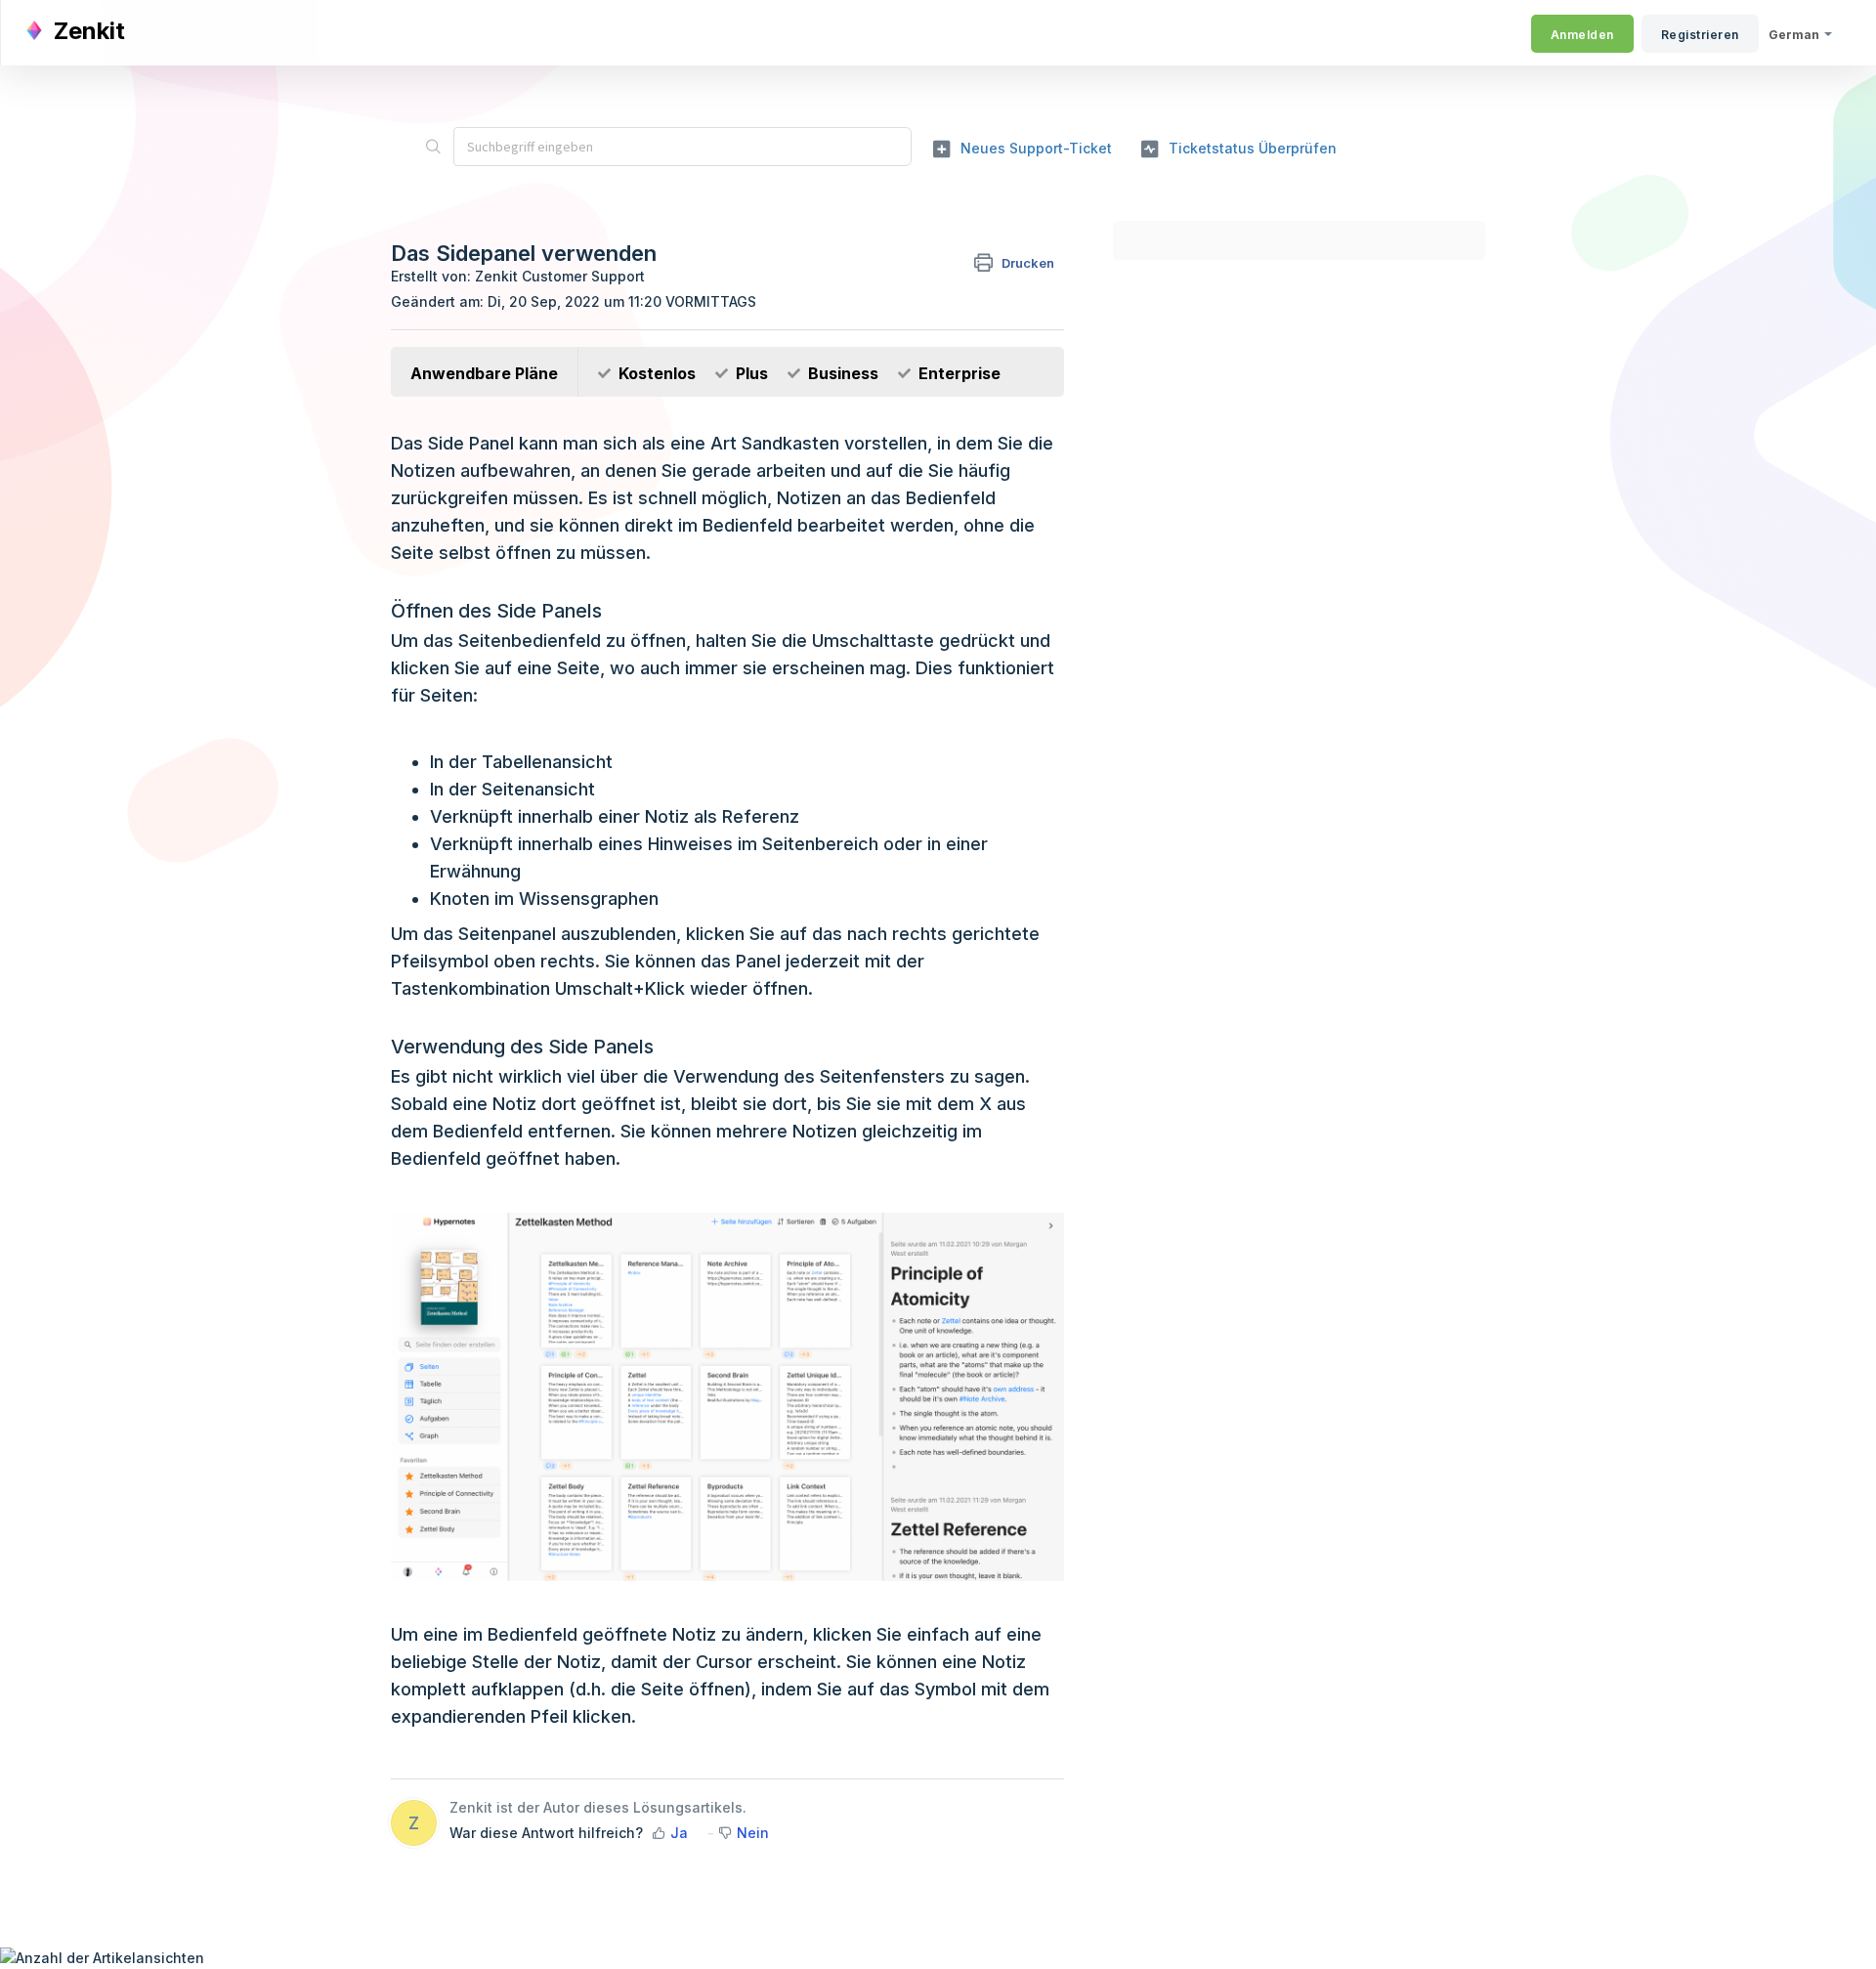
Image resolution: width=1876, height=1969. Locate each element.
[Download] (902, 746)
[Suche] (433, 147)
